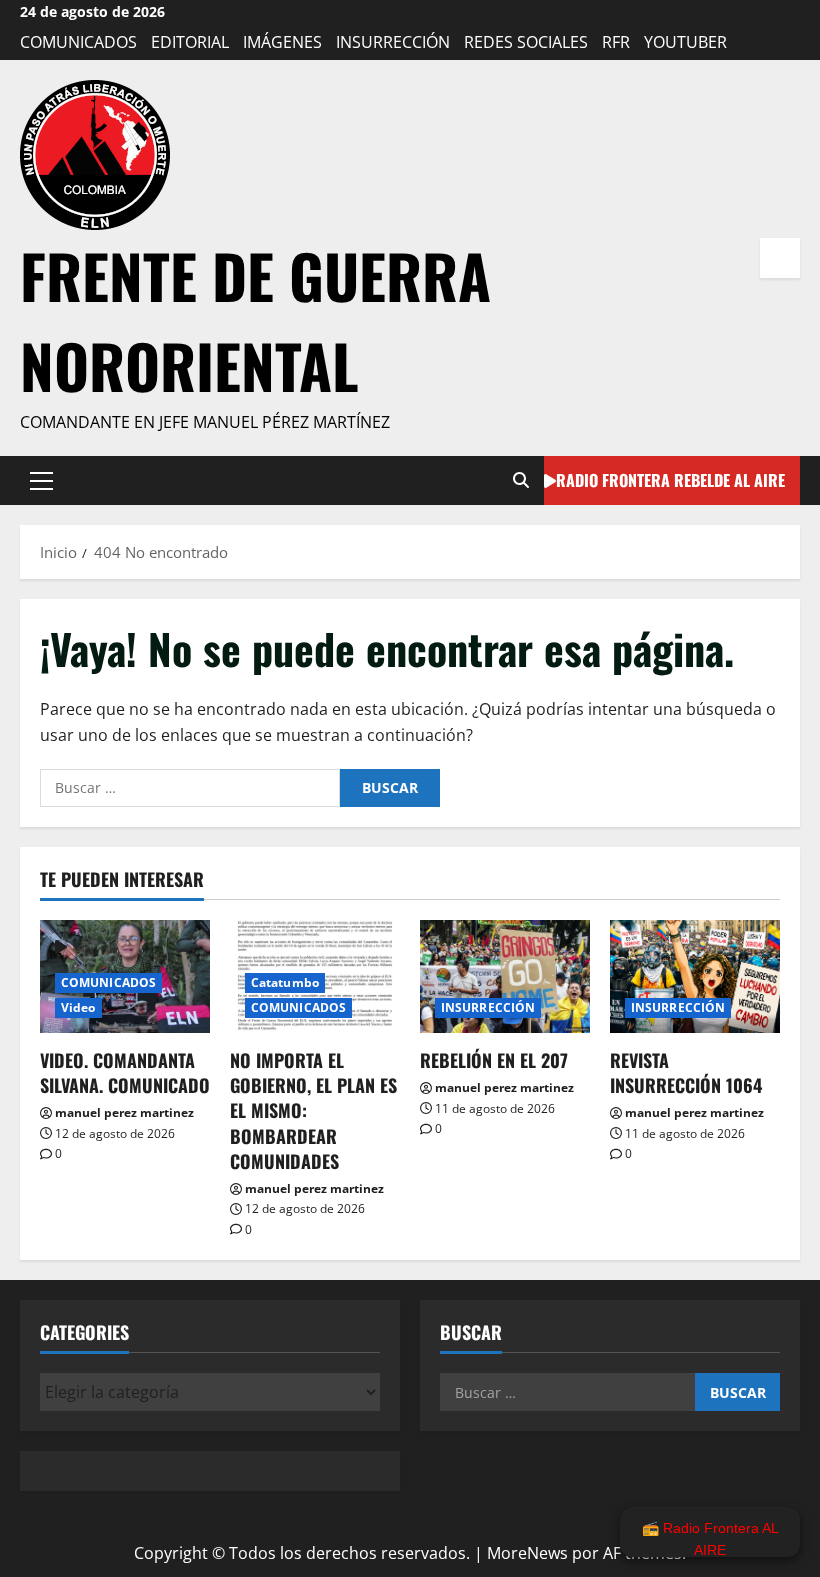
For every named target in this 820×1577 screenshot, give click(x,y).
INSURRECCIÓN (393, 42)
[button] (41, 480)
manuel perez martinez (124, 1112)
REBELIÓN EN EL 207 (494, 1060)
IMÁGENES (282, 42)
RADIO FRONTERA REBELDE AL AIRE (670, 479)
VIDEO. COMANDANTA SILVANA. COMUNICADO (125, 1072)
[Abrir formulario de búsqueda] (521, 480)
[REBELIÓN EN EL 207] (505, 976)
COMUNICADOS (78, 42)
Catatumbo (285, 982)
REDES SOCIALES (526, 42)
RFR (616, 42)
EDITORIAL (190, 42)
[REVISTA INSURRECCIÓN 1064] (695, 976)
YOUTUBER (685, 42)
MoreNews (527, 1553)
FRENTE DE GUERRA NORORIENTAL (255, 319)
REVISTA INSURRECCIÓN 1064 (686, 1072)
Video (78, 1007)
